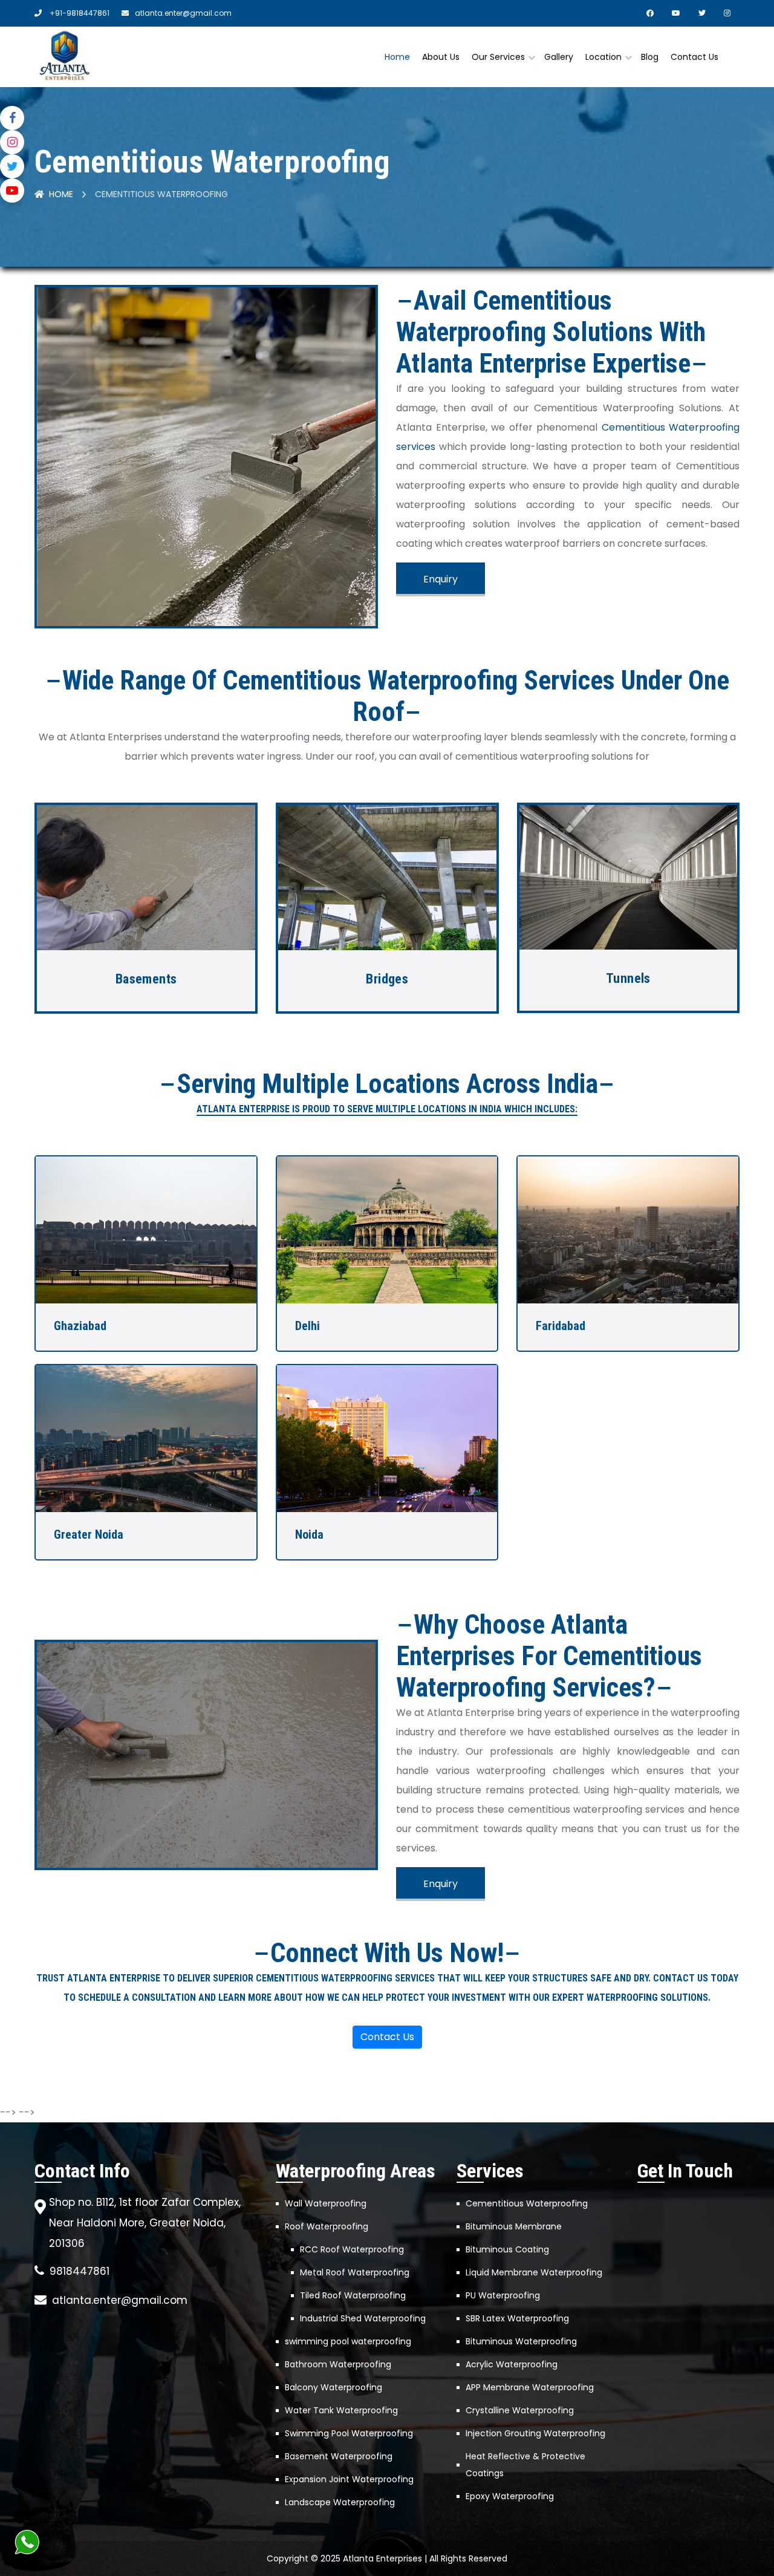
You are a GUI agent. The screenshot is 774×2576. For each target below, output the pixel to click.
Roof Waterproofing (327, 2226)
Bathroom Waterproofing (338, 2364)
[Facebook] (12, 118)
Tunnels (387, 978)
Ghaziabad (80, 1326)
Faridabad (561, 1326)
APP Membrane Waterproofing (530, 2387)
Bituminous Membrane (514, 2226)
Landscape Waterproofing (340, 2502)
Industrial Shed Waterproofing (363, 2318)
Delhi (307, 1326)
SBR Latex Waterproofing (517, 2318)
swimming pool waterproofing (348, 2341)
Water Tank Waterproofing (341, 2410)
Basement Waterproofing (339, 2456)
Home (397, 57)
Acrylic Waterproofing (512, 2364)
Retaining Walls (628, 979)
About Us (441, 57)
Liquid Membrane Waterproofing (534, 2272)
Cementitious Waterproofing (527, 2203)
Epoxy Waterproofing (510, 2496)
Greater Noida (89, 1534)
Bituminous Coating (507, 2249)
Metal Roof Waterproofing (355, 2272)
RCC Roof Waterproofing (352, 2249)
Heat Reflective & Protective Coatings (525, 2465)
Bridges (146, 979)
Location (603, 57)
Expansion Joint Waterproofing (349, 2479)
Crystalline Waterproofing (520, 2410)
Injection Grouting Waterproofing (535, 2433)
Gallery (559, 57)
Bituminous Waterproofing (521, 2341)
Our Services (498, 57)
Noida (309, 1534)
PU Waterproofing (503, 2295)
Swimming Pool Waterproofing (349, 2433)
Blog (650, 57)
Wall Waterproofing (326, 2203)
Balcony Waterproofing (333, 2387)
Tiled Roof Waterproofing (353, 2295)
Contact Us (694, 57)
